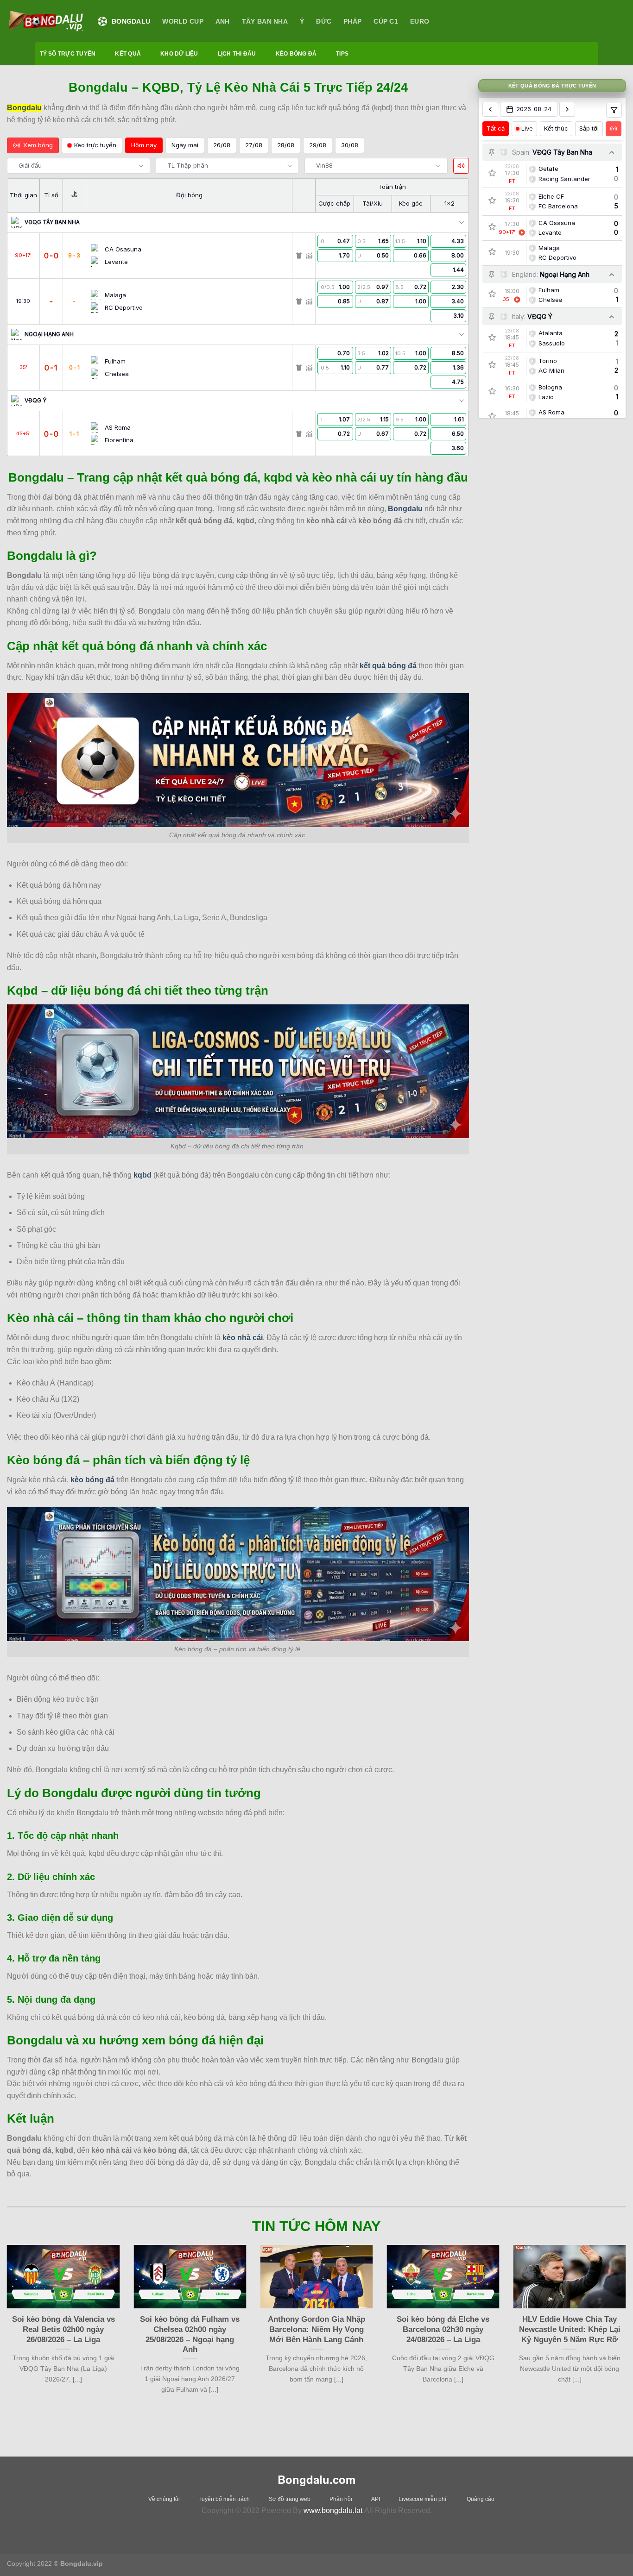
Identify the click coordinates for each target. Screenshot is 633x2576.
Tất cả (496, 128)
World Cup (183, 21)
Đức (324, 21)
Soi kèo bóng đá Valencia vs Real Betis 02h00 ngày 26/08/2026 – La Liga (63, 2329)
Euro (420, 21)
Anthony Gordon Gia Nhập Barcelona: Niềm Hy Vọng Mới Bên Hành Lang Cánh (316, 2329)
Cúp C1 (386, 21)
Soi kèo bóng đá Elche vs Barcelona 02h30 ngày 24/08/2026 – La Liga (443, 2329)
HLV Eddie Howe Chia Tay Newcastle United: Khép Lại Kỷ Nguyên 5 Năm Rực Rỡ (570, 2329)
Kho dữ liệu (179, 54)
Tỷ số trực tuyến (68, 54)
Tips (342, 54)
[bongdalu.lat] (45, 21)
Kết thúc (556, 128)
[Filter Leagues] (614, 110)
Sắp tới (589, 128)
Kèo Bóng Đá (296, 54)
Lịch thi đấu (237, 54)
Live (527, 128)
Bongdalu (131, 21)
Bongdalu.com (316, 2479)
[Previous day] (490, 109)
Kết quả (128, 54)
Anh (223, 21)
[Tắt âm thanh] (461, 166)
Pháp (352, 21)
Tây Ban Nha (265, 21)
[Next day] (567, 109)
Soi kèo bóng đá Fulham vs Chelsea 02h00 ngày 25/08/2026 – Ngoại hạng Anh (190, 2334)
